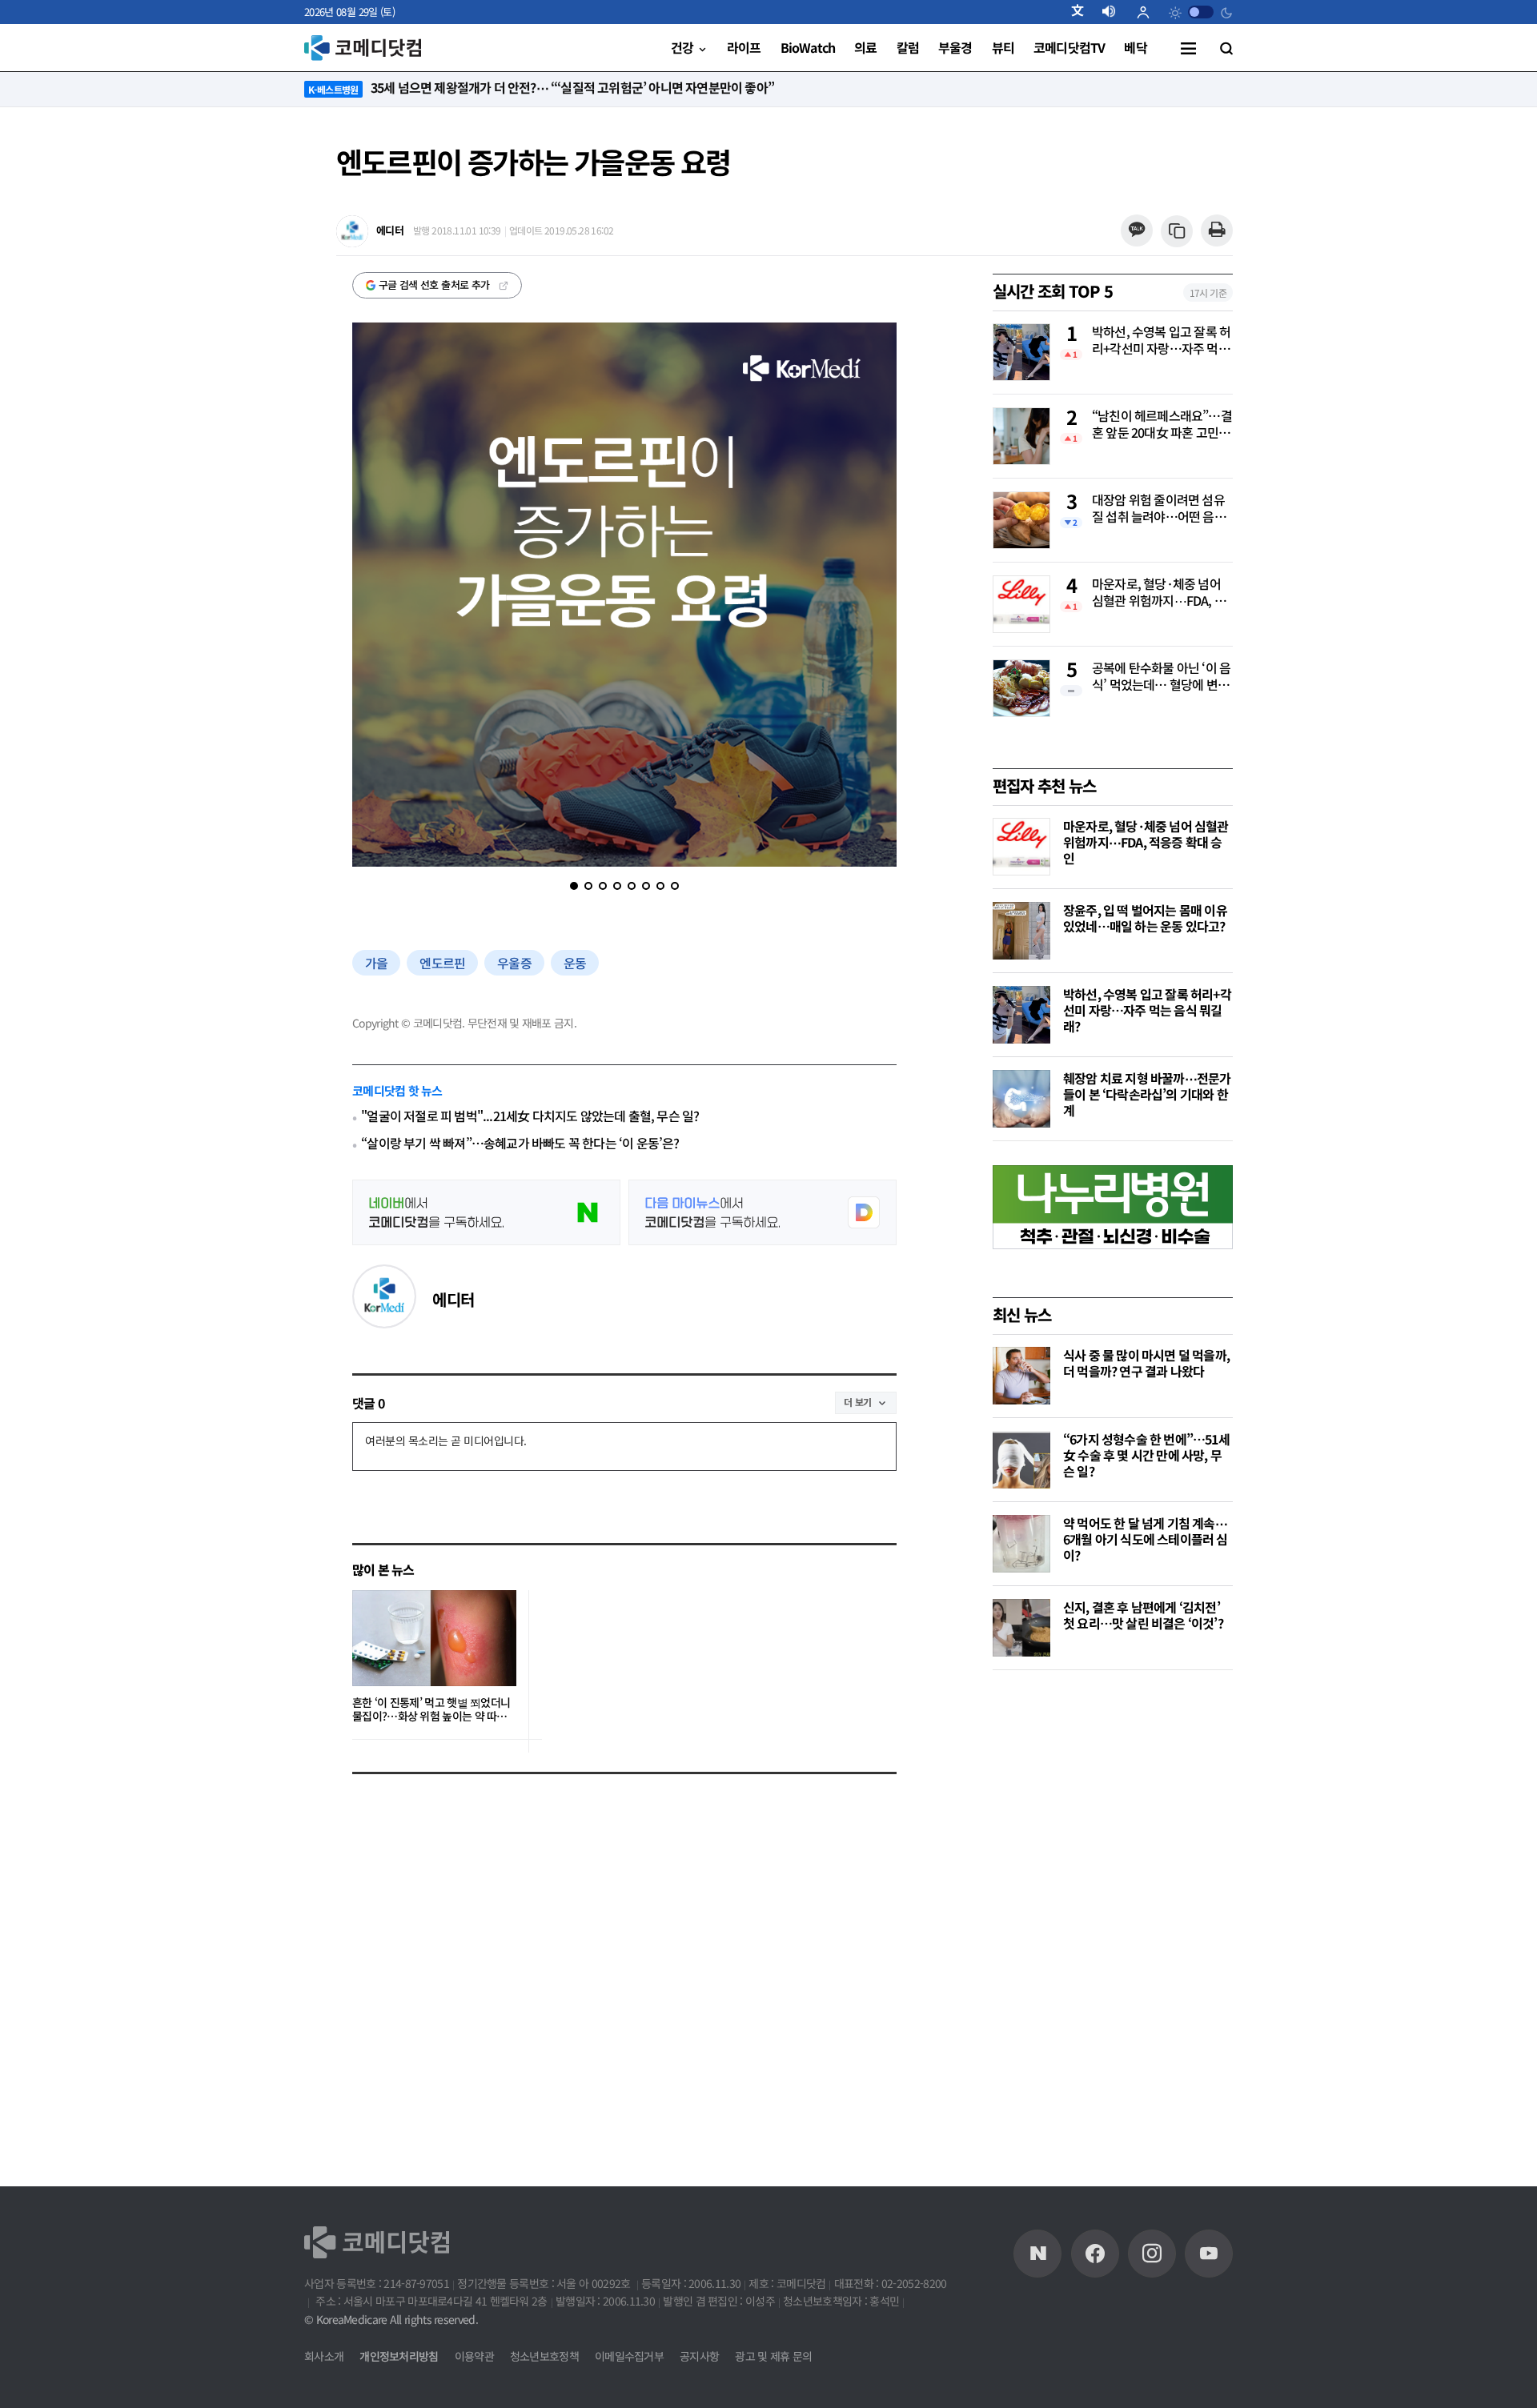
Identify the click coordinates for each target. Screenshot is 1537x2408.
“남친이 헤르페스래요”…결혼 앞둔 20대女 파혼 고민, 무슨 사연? (1162, 425)
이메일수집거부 (629, 2356)
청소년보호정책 (544, 2356)
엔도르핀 (442, 963)
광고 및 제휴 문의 (773, 2356)
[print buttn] (1216, 231)
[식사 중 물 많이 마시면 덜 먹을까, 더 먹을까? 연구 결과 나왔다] (1021, 1376)
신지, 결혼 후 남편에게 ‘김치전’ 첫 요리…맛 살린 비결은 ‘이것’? (1143, 1615)
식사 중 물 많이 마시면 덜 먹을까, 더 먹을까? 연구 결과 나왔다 (1146, 1363)
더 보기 (858, 1402)
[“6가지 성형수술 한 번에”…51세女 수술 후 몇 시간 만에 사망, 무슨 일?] (1021, 1460)
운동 (575, 963)
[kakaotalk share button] (1136, 231)
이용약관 (474, 2356)
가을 (376, 963)
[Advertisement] (1113, 1934)
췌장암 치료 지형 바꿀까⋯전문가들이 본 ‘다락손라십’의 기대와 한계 (1147, 1094)
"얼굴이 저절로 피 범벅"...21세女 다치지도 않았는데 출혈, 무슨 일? (530, 1116)
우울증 (514, 963)
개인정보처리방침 (399, 2356)
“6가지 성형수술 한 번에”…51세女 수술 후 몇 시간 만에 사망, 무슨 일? (1146, 1455)
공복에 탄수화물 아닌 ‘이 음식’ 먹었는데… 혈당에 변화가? (1161, 677)
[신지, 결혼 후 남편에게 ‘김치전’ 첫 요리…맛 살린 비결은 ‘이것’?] (1021, 1628)
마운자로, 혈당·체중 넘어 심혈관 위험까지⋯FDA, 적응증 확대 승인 (1159, 593)
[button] (1084, 12)
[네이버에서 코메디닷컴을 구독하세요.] (486, 1212)
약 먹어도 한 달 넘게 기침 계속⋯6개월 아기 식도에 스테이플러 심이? (1146, 1539)
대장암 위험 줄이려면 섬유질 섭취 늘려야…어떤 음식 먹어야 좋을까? (1159, 509)
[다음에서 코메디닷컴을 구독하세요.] (762, 1212)
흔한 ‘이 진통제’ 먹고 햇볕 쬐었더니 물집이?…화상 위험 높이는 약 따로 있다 (431, 1710)
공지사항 (699, 2356)
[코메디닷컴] (1095, 2254)
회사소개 (324, 2356)
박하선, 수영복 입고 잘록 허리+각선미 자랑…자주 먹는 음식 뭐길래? (1161, 341)
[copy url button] (1177, 232)
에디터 (453, 1299)
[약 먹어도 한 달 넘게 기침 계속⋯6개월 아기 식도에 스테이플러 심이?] (1021, 1544)
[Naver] (1037, 2254)
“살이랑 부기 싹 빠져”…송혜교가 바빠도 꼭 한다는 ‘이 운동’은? (520, 1143)
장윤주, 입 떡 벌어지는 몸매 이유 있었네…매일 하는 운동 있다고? (1145, 918)
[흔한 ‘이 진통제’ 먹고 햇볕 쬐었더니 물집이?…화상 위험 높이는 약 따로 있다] (434, 1638)
